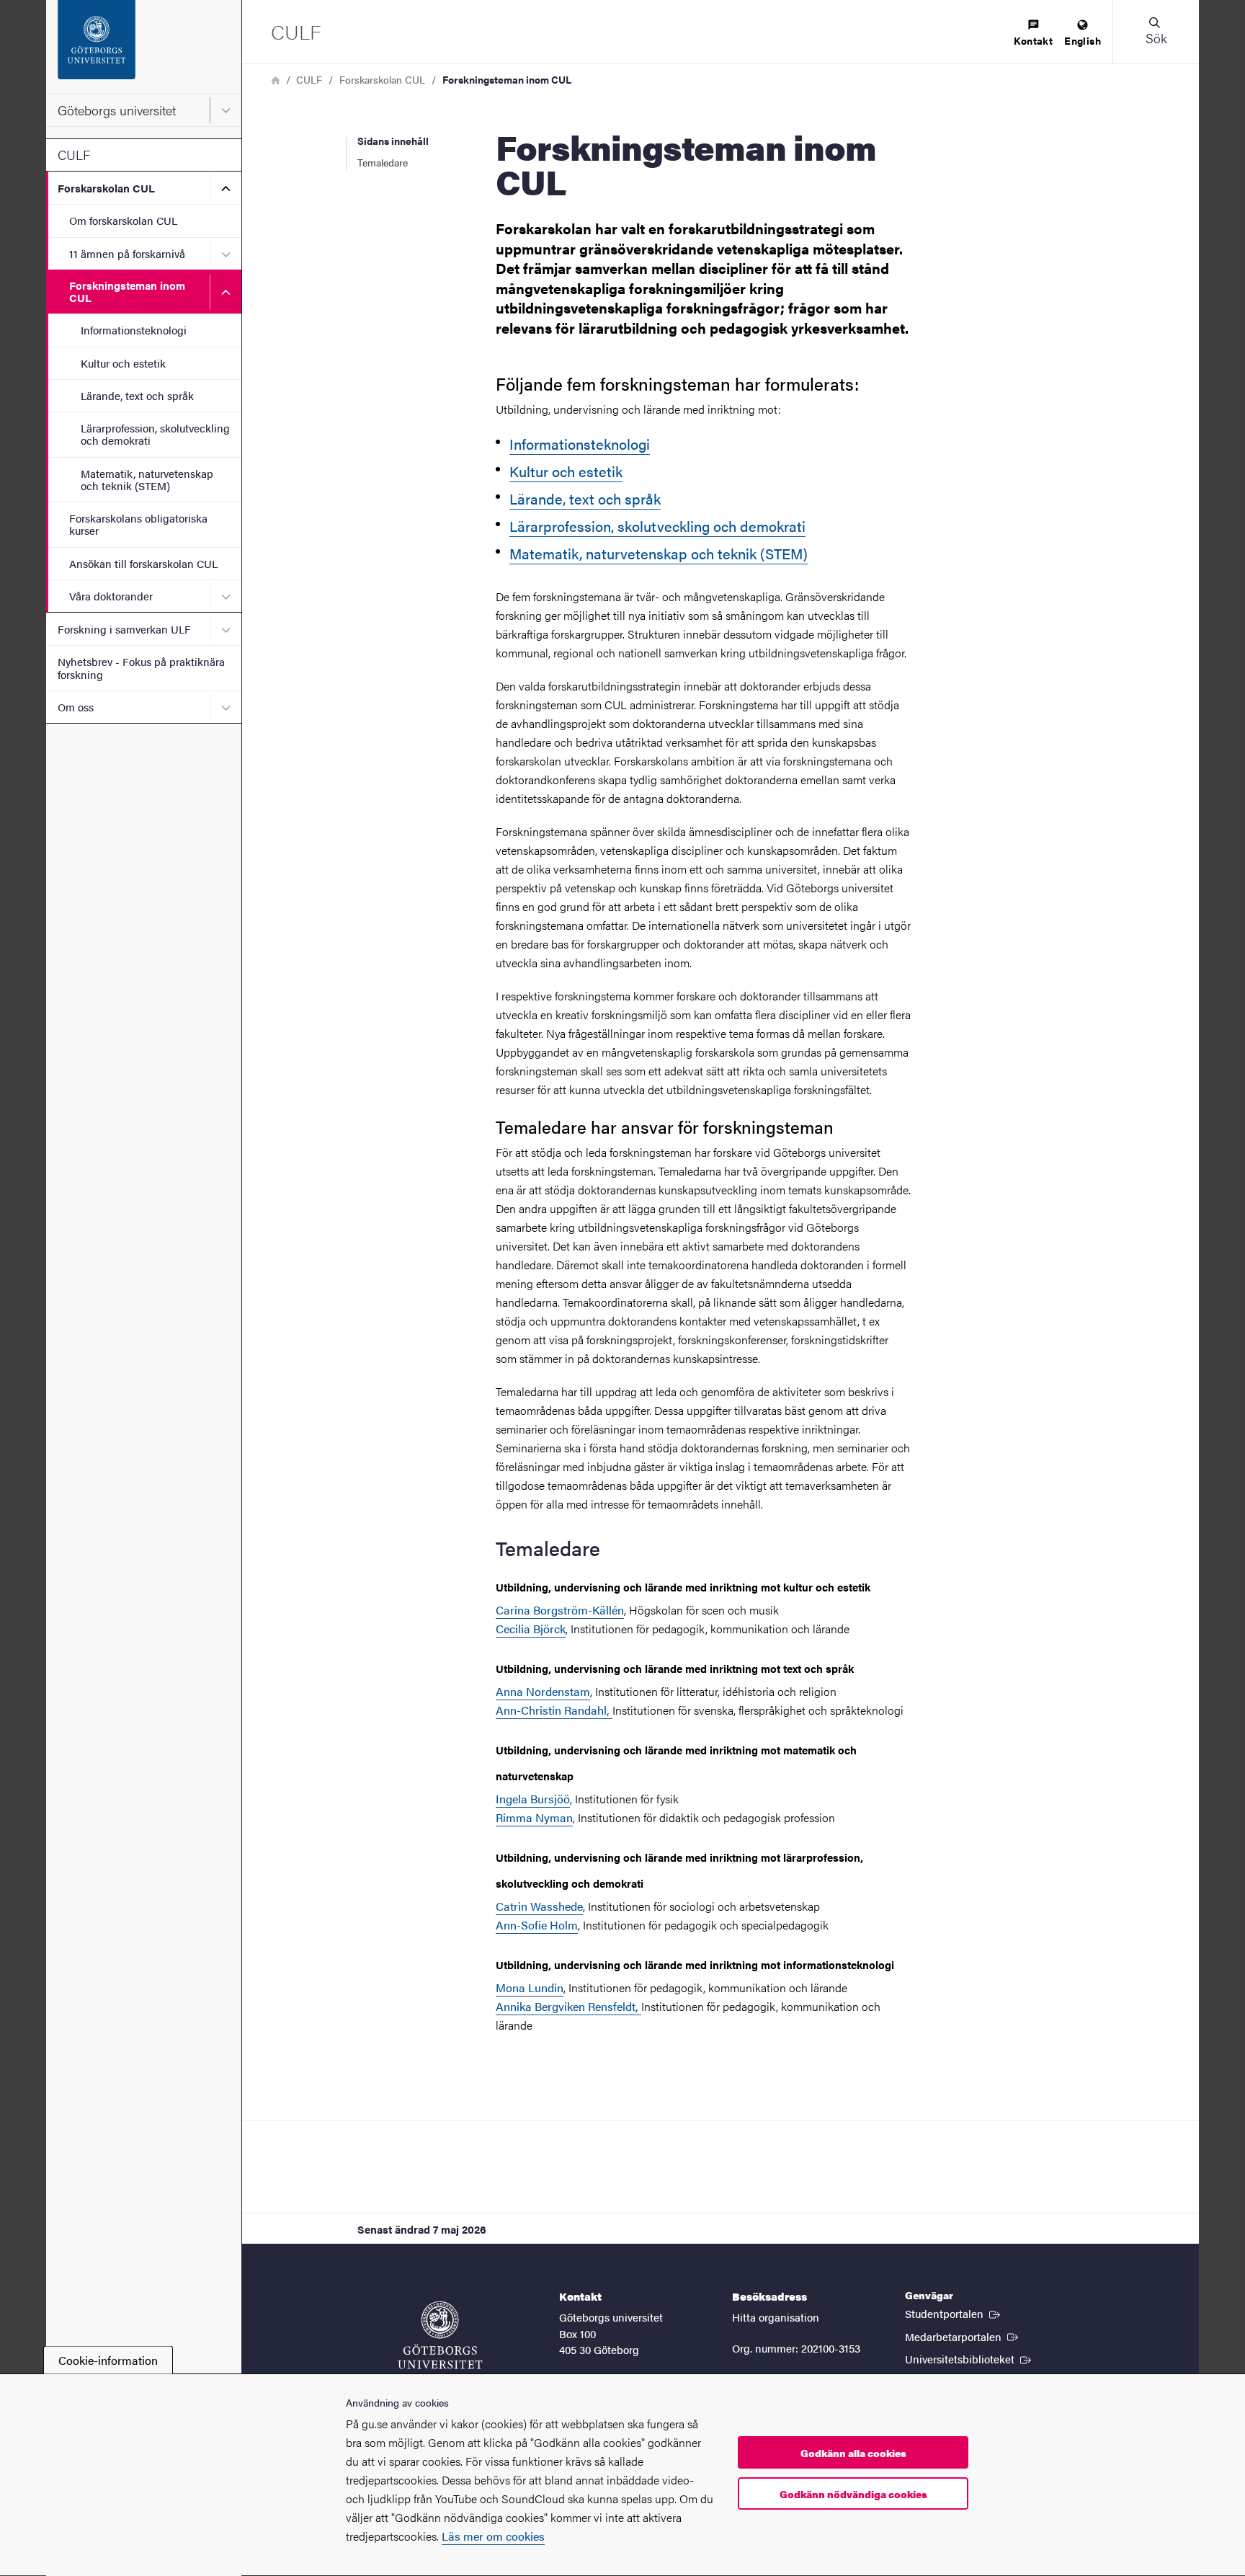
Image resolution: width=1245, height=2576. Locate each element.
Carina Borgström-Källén (560, 1610)
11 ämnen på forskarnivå (127, 253)
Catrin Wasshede (539, 1906)
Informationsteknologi (134, 330)
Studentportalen (954, 2313)
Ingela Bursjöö (533, 1799)
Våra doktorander (111, 596)
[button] (1156, 32)
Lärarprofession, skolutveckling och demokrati (155, 434)
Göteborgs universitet (117, 110)
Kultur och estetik (123, 363)
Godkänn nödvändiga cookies (853, 2494)
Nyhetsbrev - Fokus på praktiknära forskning (141, 667)
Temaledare (383, 162)
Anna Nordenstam (543, 1691)
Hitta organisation (776, 2317)
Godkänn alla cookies (853, 2453)
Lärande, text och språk (137, 395)
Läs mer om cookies (493, 2536)
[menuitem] (1033, 34)
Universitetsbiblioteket (969, 2358)
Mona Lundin (530, 1987)
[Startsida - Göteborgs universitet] (144, 47)
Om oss (76, 707)
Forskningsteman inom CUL (127, 291)
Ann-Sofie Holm (537, 1925)
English (1083, 40)
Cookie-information (108, 2360)
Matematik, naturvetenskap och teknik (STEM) (147, 479)
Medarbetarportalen (963, 2336)
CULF (74, 155)
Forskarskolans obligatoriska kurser (138, 524)
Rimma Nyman (534, 1817)
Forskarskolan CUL (106, 188)
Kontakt (1033, 40)
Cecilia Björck (531, 1629)
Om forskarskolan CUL (123, 220)
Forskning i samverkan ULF (124, 629)
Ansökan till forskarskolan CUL (143, 563)
